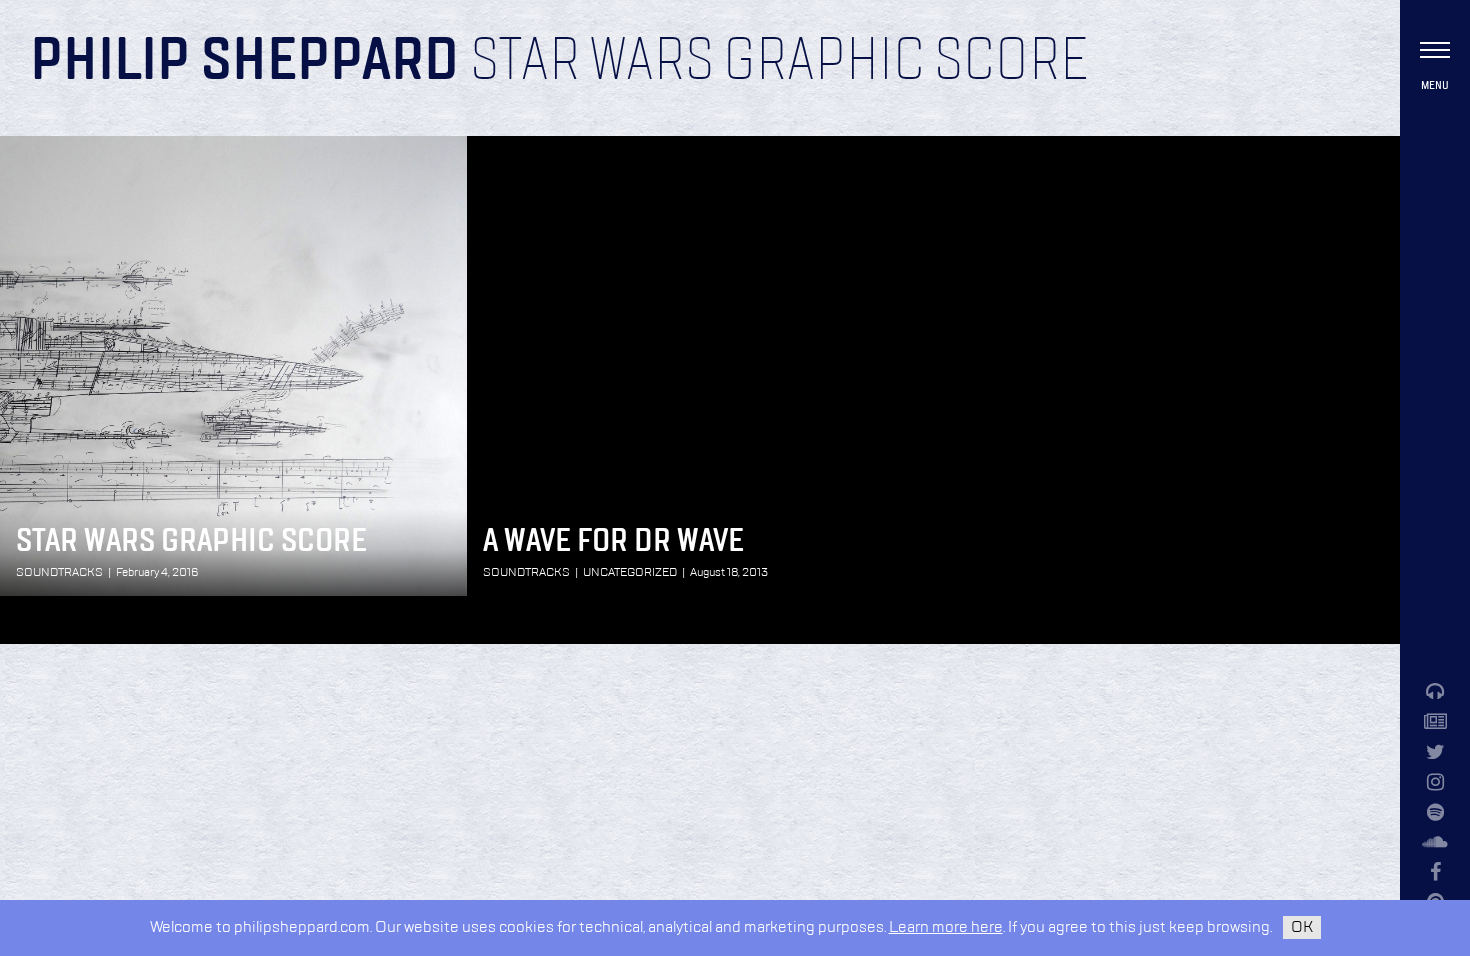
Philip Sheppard (244, 62)
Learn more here (946, 927)
